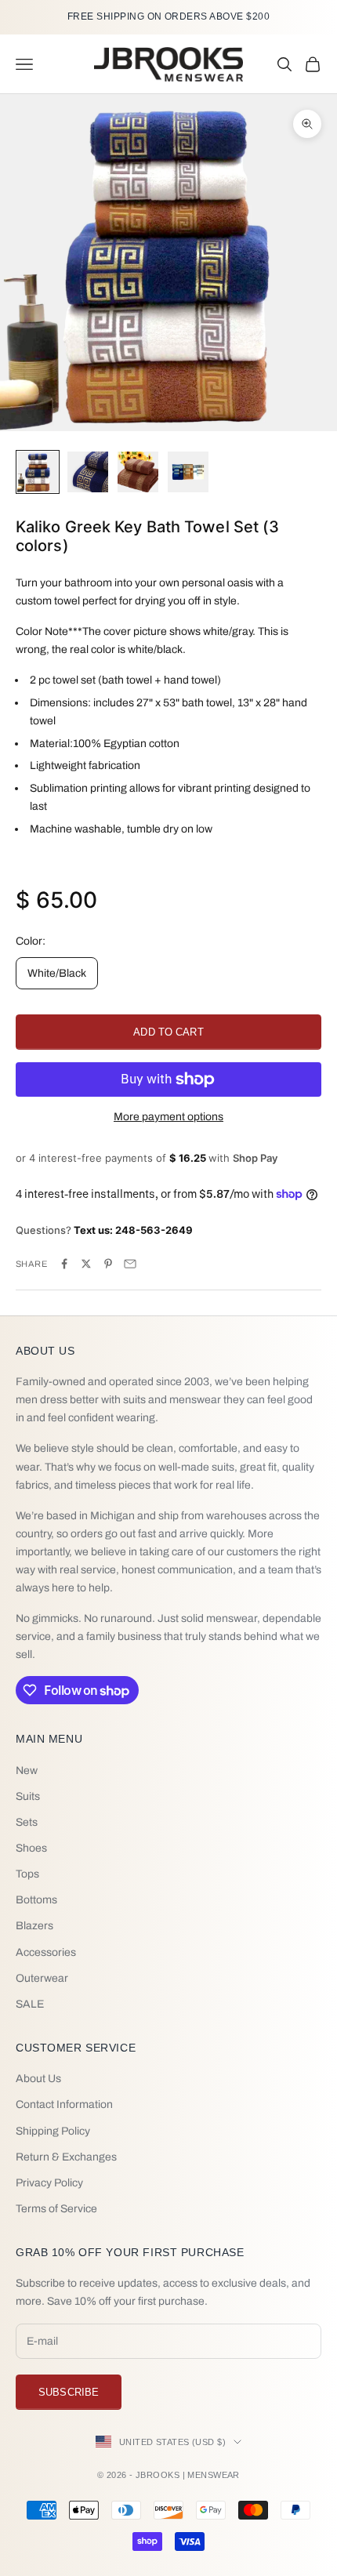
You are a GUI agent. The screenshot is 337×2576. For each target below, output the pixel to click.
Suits (28, 1796)
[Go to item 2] (88, 472)
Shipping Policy (53, 2131)
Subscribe (69, 2392)
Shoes (31, 1848)
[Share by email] (130, 1264)
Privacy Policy (49, 2183)
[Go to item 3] (138, 472)
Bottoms (36, 1900)
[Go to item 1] (38, 472)
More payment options (168, 1117)
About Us (38, 2079)
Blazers (34, 1926)
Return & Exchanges (66, 2157)
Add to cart (168, 1032)
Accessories (46, 1952)
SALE (30, 2004)
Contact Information (64, 2104)
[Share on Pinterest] (108, 1264)
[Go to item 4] (188, 472)
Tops (27, 1874)
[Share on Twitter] (86, 1264)
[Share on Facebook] (64, 1264)
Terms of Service (56, 2209)
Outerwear (42, 1978)
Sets (27, 1822)
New (27, 1771)
